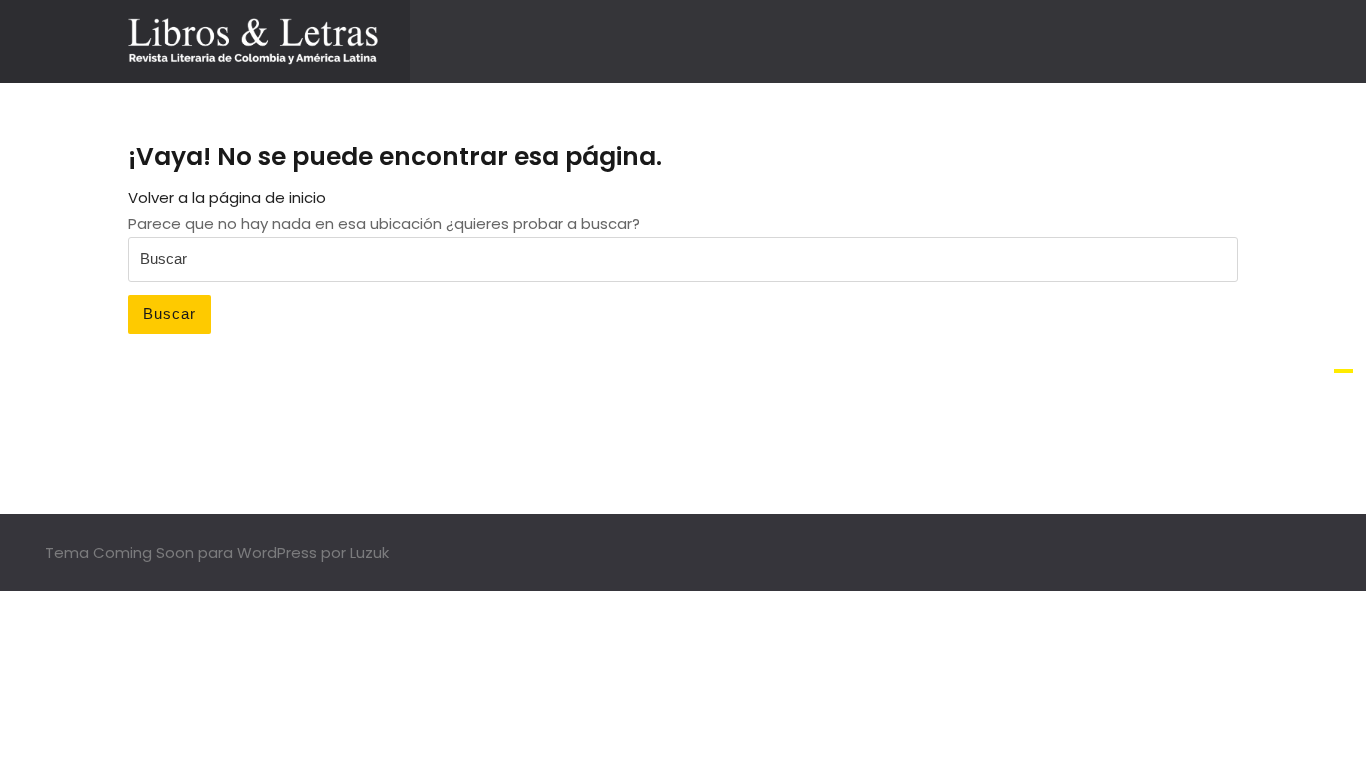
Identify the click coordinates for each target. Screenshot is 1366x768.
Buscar (169, 313)
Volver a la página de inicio (227, 197)
